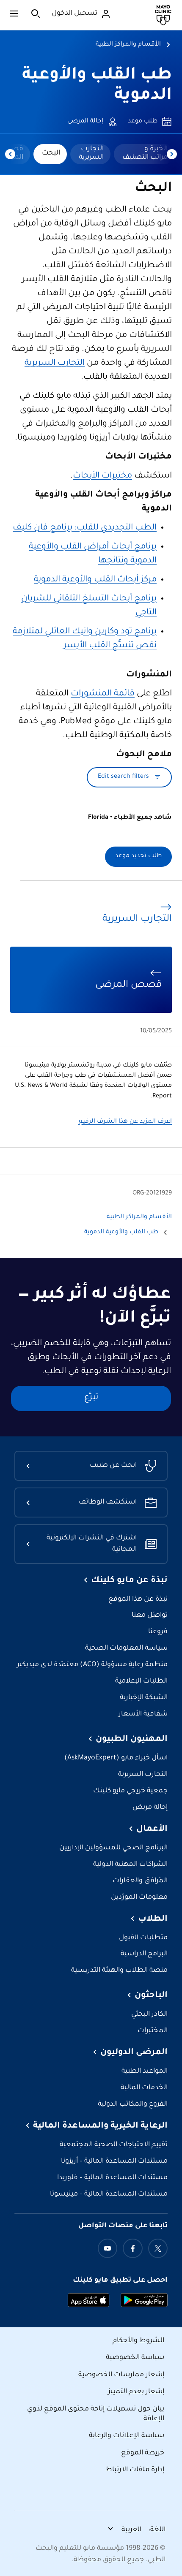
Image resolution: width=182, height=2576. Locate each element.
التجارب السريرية (55, 364)
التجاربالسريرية (91, 153)
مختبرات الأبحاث (102, 476)
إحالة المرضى (85, 122)
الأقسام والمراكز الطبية (128, 45)
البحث (51, 153)
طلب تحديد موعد (138, 856)
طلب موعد (143, 122)
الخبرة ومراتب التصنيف (145, 153)
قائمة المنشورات (103, 694)
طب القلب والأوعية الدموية (121, 1232)
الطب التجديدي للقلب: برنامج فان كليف (85, 528)
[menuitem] (144, 154)
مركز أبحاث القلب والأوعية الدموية (95, 580)
